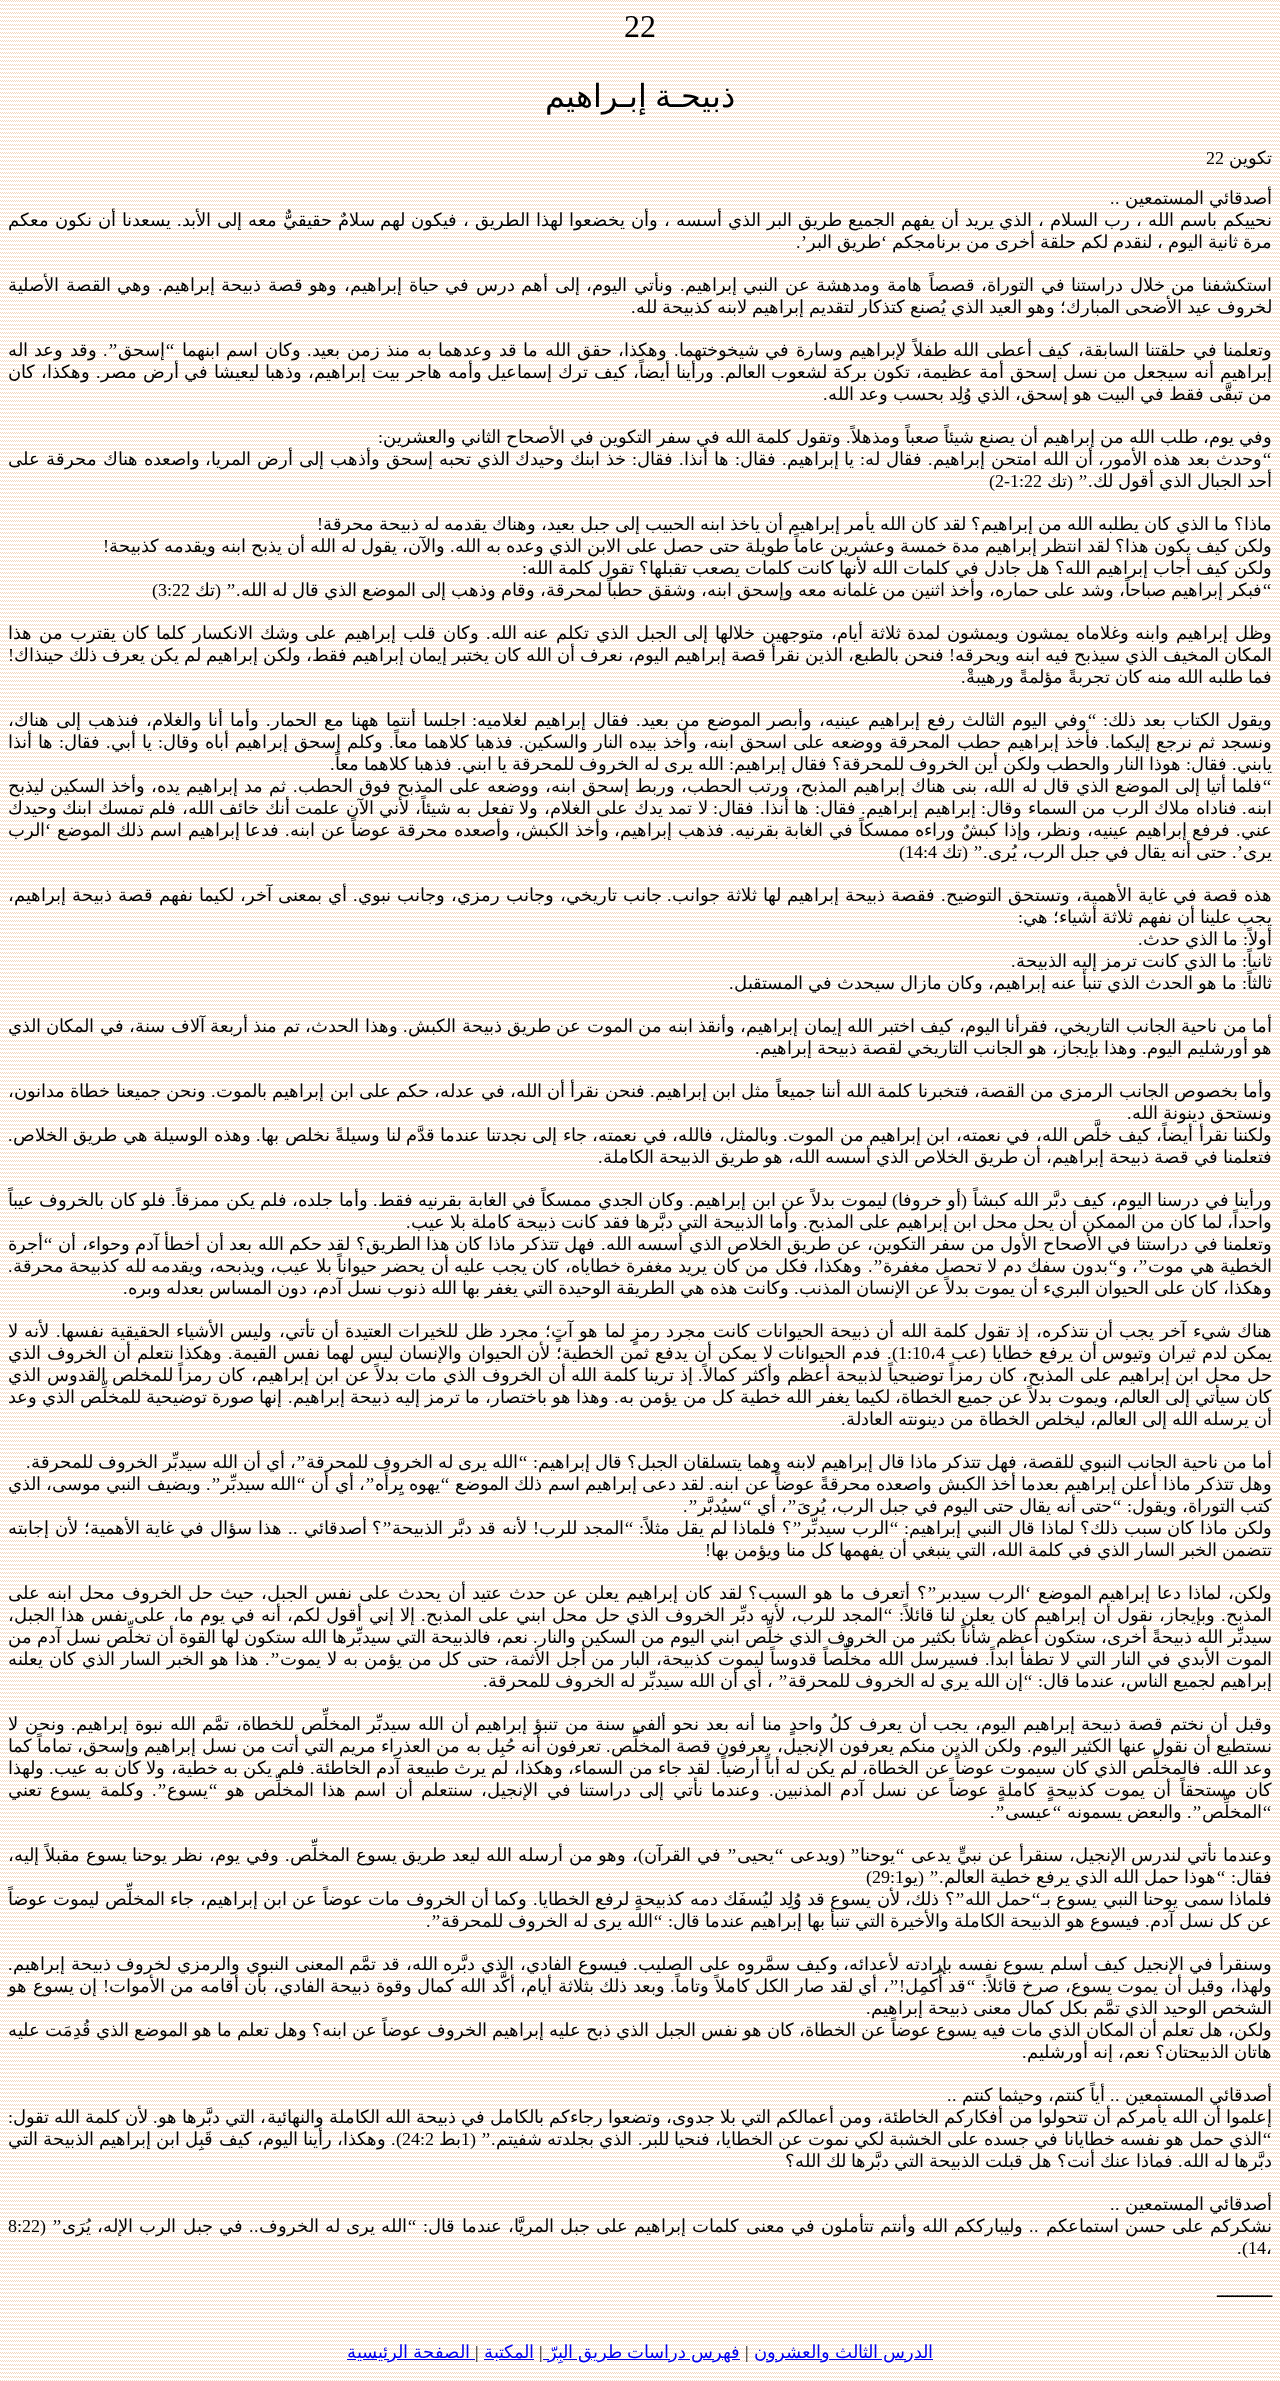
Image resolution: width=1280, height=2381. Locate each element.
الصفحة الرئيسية (411, 2352)
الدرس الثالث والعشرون (843, 2352)
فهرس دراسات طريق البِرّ (641, 2352)
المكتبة (509, 2352)
